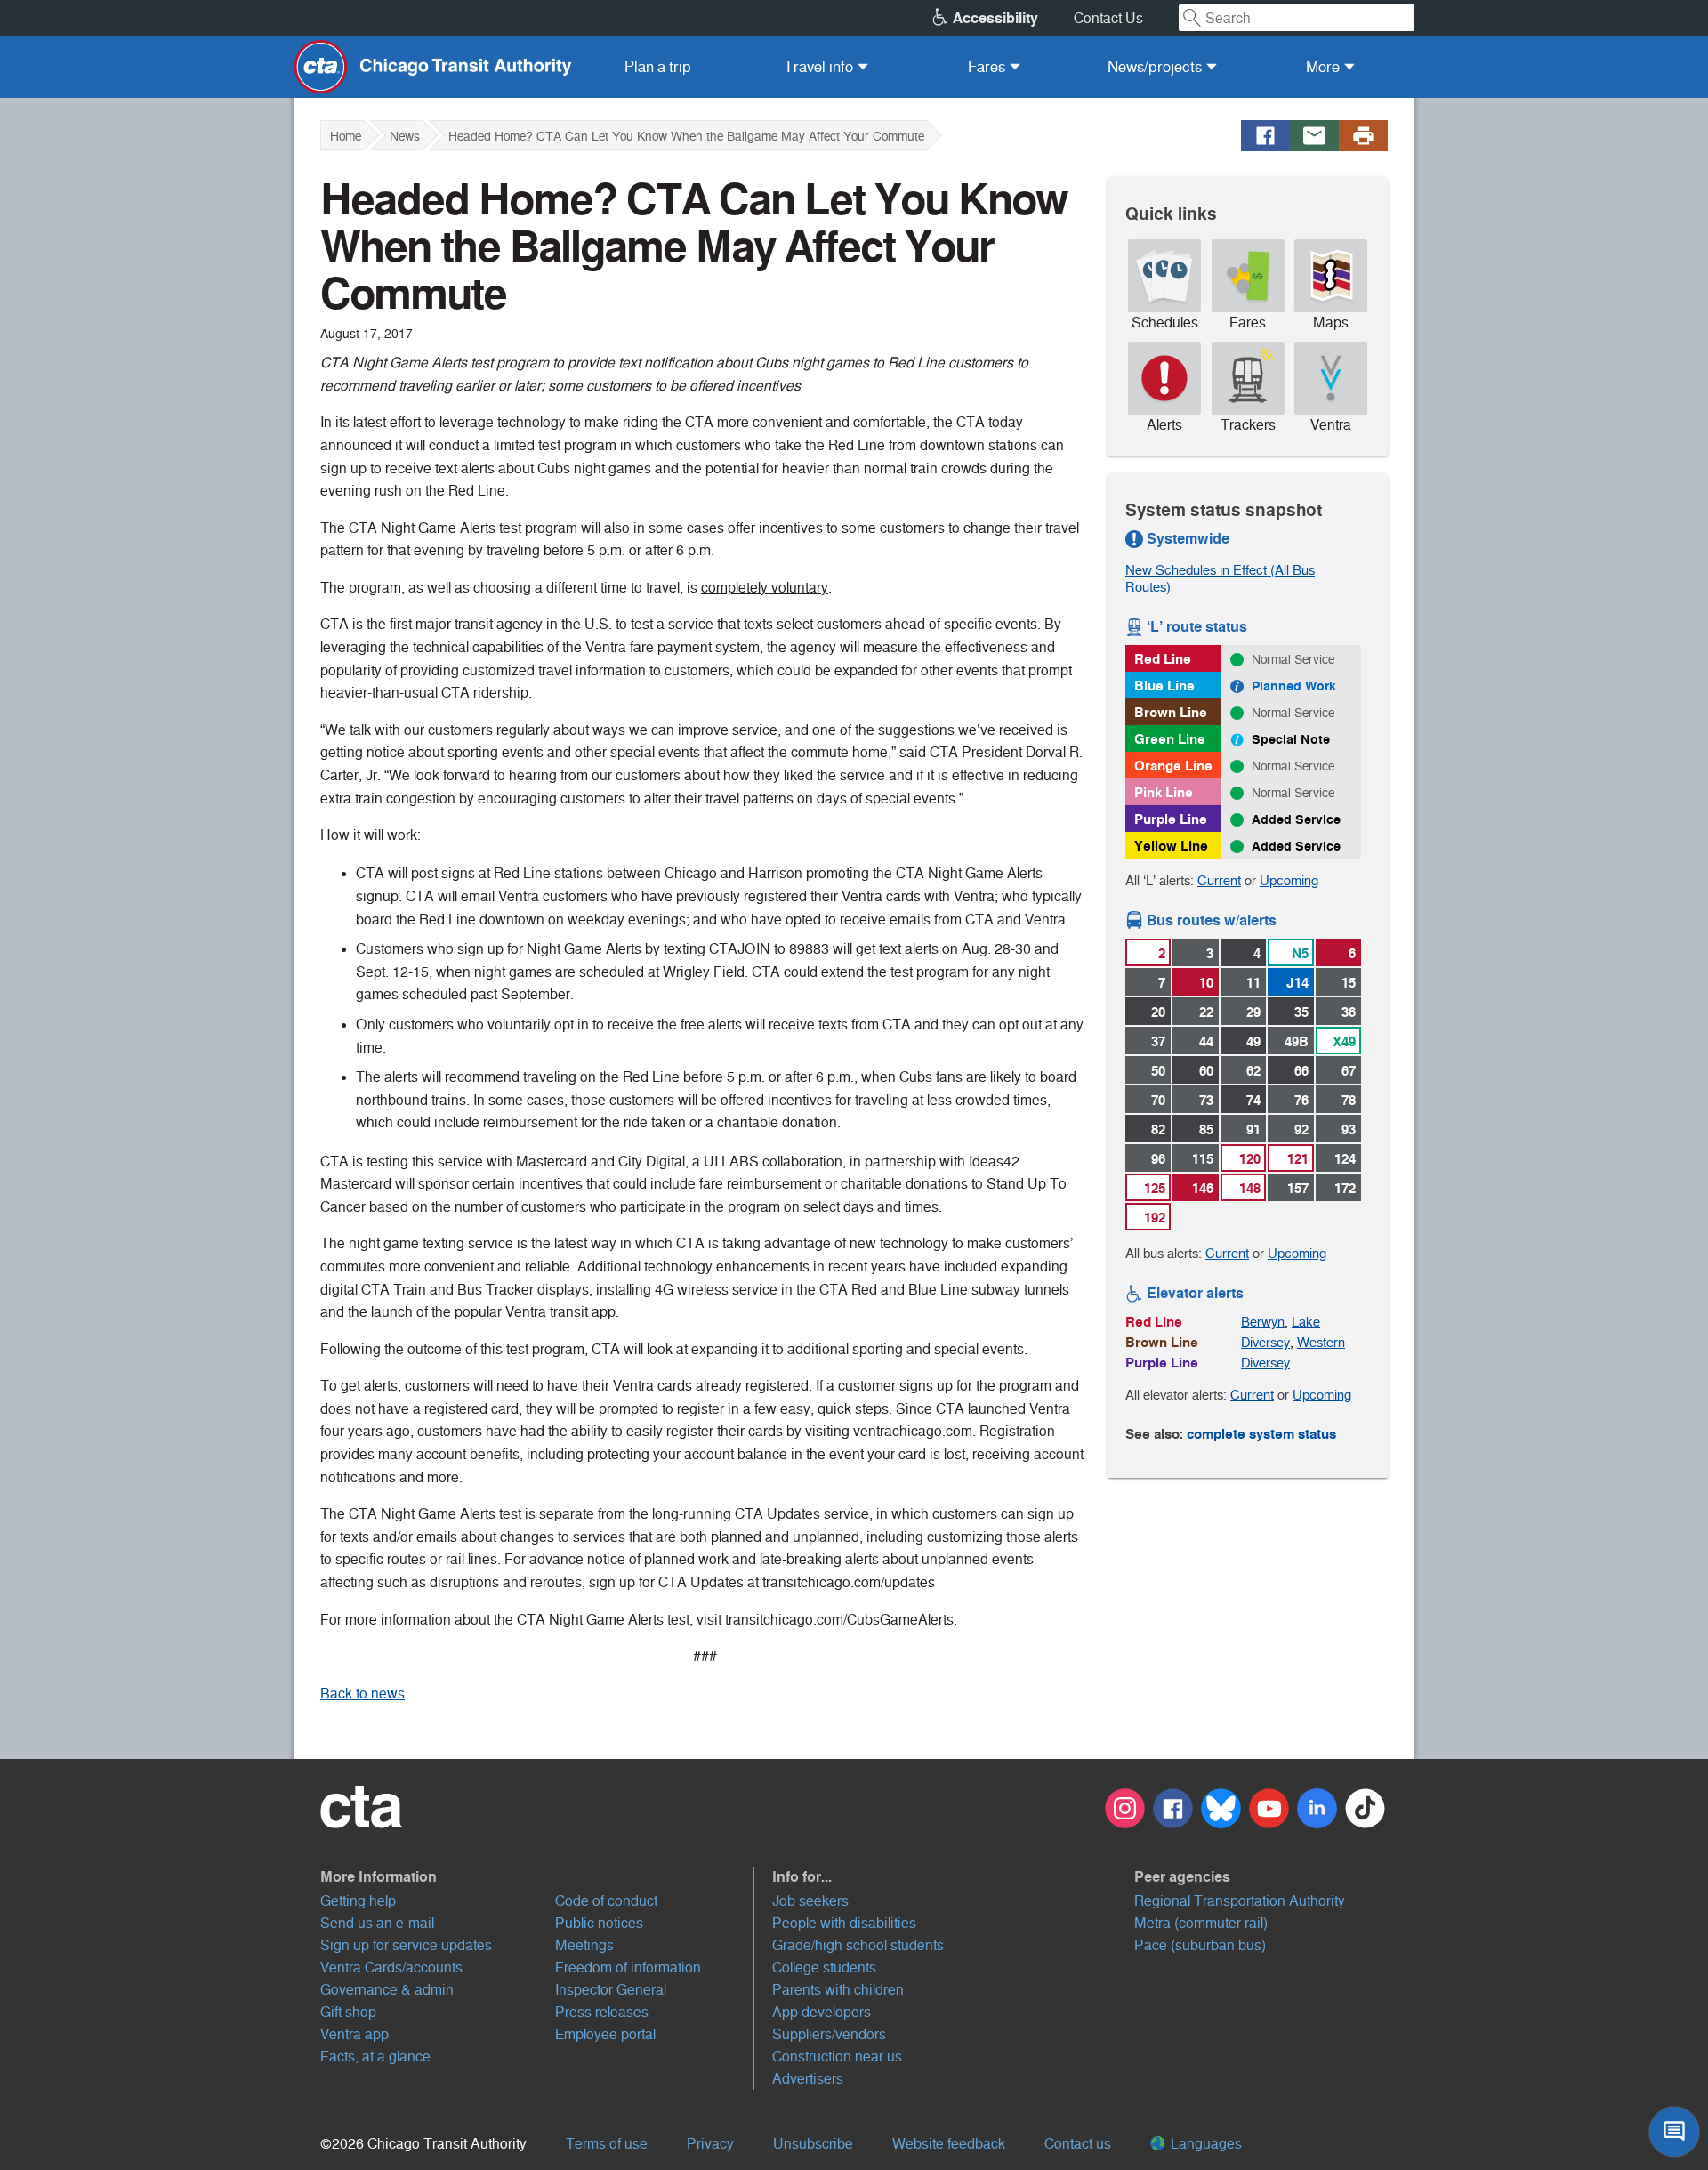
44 (1206, 1041)
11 (1253, 983)
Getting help (358, 1901)
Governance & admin (387, 1990)
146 (1203, 1188)
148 (1250, 1188)
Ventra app (354, 2034)
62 (1253, 1071)
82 (1158, 1129)
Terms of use (607, 2144)
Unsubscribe (813, 2144)
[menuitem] (658, 67)
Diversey (1265, 1342)
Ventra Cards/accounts (391, 1968)
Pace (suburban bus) (1200, 1945)
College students (824, 1968)
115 (1203, 1159)
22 (1206, 1012)
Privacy (710, 2144)
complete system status (1261, 1434)
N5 (1300, 953)
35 (1301, 1012)
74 (1253, 1100)
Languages (1204, 2144)
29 (1253, 1012)
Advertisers (808, 2079)
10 (1206, 983)
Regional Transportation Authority (1240, 1901)
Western (1321, 1342)
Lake (1306, 1322)
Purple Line (1171, 819)
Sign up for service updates (406, 1945)
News (405, 136)
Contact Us (1108, 18)
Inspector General (611, 1990)
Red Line (1163, 659)
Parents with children (838, 1990)
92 (1301, 1129)
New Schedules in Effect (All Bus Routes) (1220, 578)
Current (1219, 880)
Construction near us (837, 2057)
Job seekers (810, 1901)
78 (1349, 1100)
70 (1158, 1100)
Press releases (602, 2012)
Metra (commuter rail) (1201, 1923)
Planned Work (1294, 686)
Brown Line (1171, 712)
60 (1206, 1071)
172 (1345, 1188)
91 (1253, 1129)
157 (1298, 1188)
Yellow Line (1171, 846)
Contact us (1078, 2144)
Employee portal (605, 2034)
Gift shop (348, 2012)
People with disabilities (844, 1923)
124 (1345, 1159)
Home (346, 136)
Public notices (599, 1923)
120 (1250, 1159)
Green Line (1170, 739)
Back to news (363, 1694)
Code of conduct (606, 1901)
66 (1301, 1071)
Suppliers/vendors (829, 2034)
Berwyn (1263, 1322)
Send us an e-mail (377, 1923)
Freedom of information (628, 1968)
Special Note (1291, 739)
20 (1158, 1012)
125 (1155, 1188)
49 (1253, 1041)
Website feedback (949, 2144)
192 (1155, 1218)
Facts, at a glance (375, 2057)
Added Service (1296, 819)
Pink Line (1164, 792)
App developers (822, 2012)
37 (1158, 1041)
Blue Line (1164, 686)
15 (1349, 983)
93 (1349, 1129)
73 (1206, 1100)
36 (1349, 1012)
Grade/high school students (858, 1945)
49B (1297, 1041)
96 (1158, 1159)
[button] (537, 1876)
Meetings (584, 1945)
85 (1206, 1129)
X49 (1344, 1041)
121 (1298, 1159)
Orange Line (1173, 766)
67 (1349, 1071)
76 (1301, 1100)
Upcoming (1289, 880)
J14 (1297, 983)
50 (1158, 1071)
